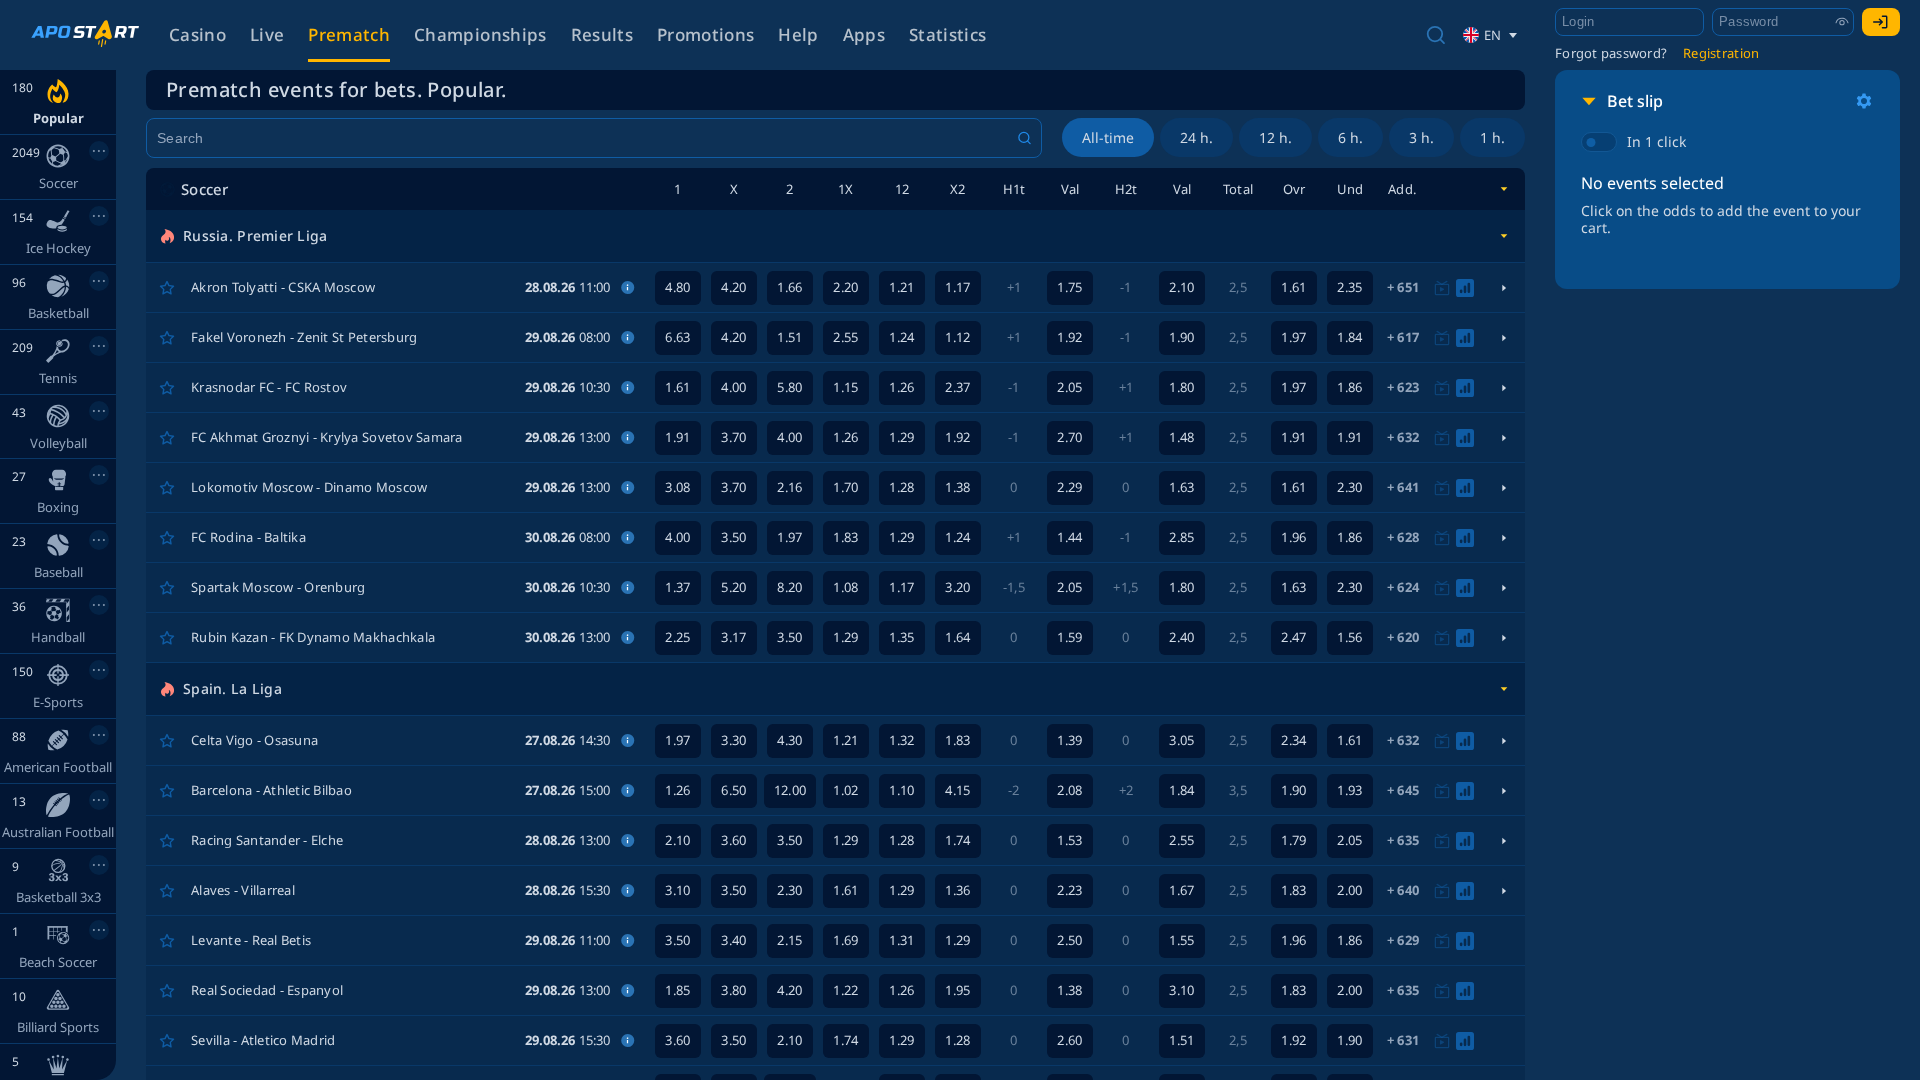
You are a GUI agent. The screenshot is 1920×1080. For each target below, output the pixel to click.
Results (602, 34)
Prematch (349, 34)
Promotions (705, 34)
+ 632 (1403, 437)
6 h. (1350, 137)
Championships (480, 34)
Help (798, 34)
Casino (197, 34)
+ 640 (1403, 890)
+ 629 (1403, 940)
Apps (864, 34)
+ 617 (1403, 337)
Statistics (947, 34)
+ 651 (1403, 287)
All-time (1108, 137)
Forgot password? (1611, 53)
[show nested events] (1504, 287)
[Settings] (1864, 101)
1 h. (1492, 137)
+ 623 (1403, 387)
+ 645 (1403, 790)
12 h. (1275, 137)
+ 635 (1403, 840)
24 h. (1196, 137)
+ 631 (1403, 1040)
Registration (1721, 53)
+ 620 (1403, 637)
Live (267, 34)
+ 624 (1403, 587)
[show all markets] (1504, 189)
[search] (1436, 35)
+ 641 (1403, 487)
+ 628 (1403, 537)
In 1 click (1656, 141)
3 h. (1421, 137)
